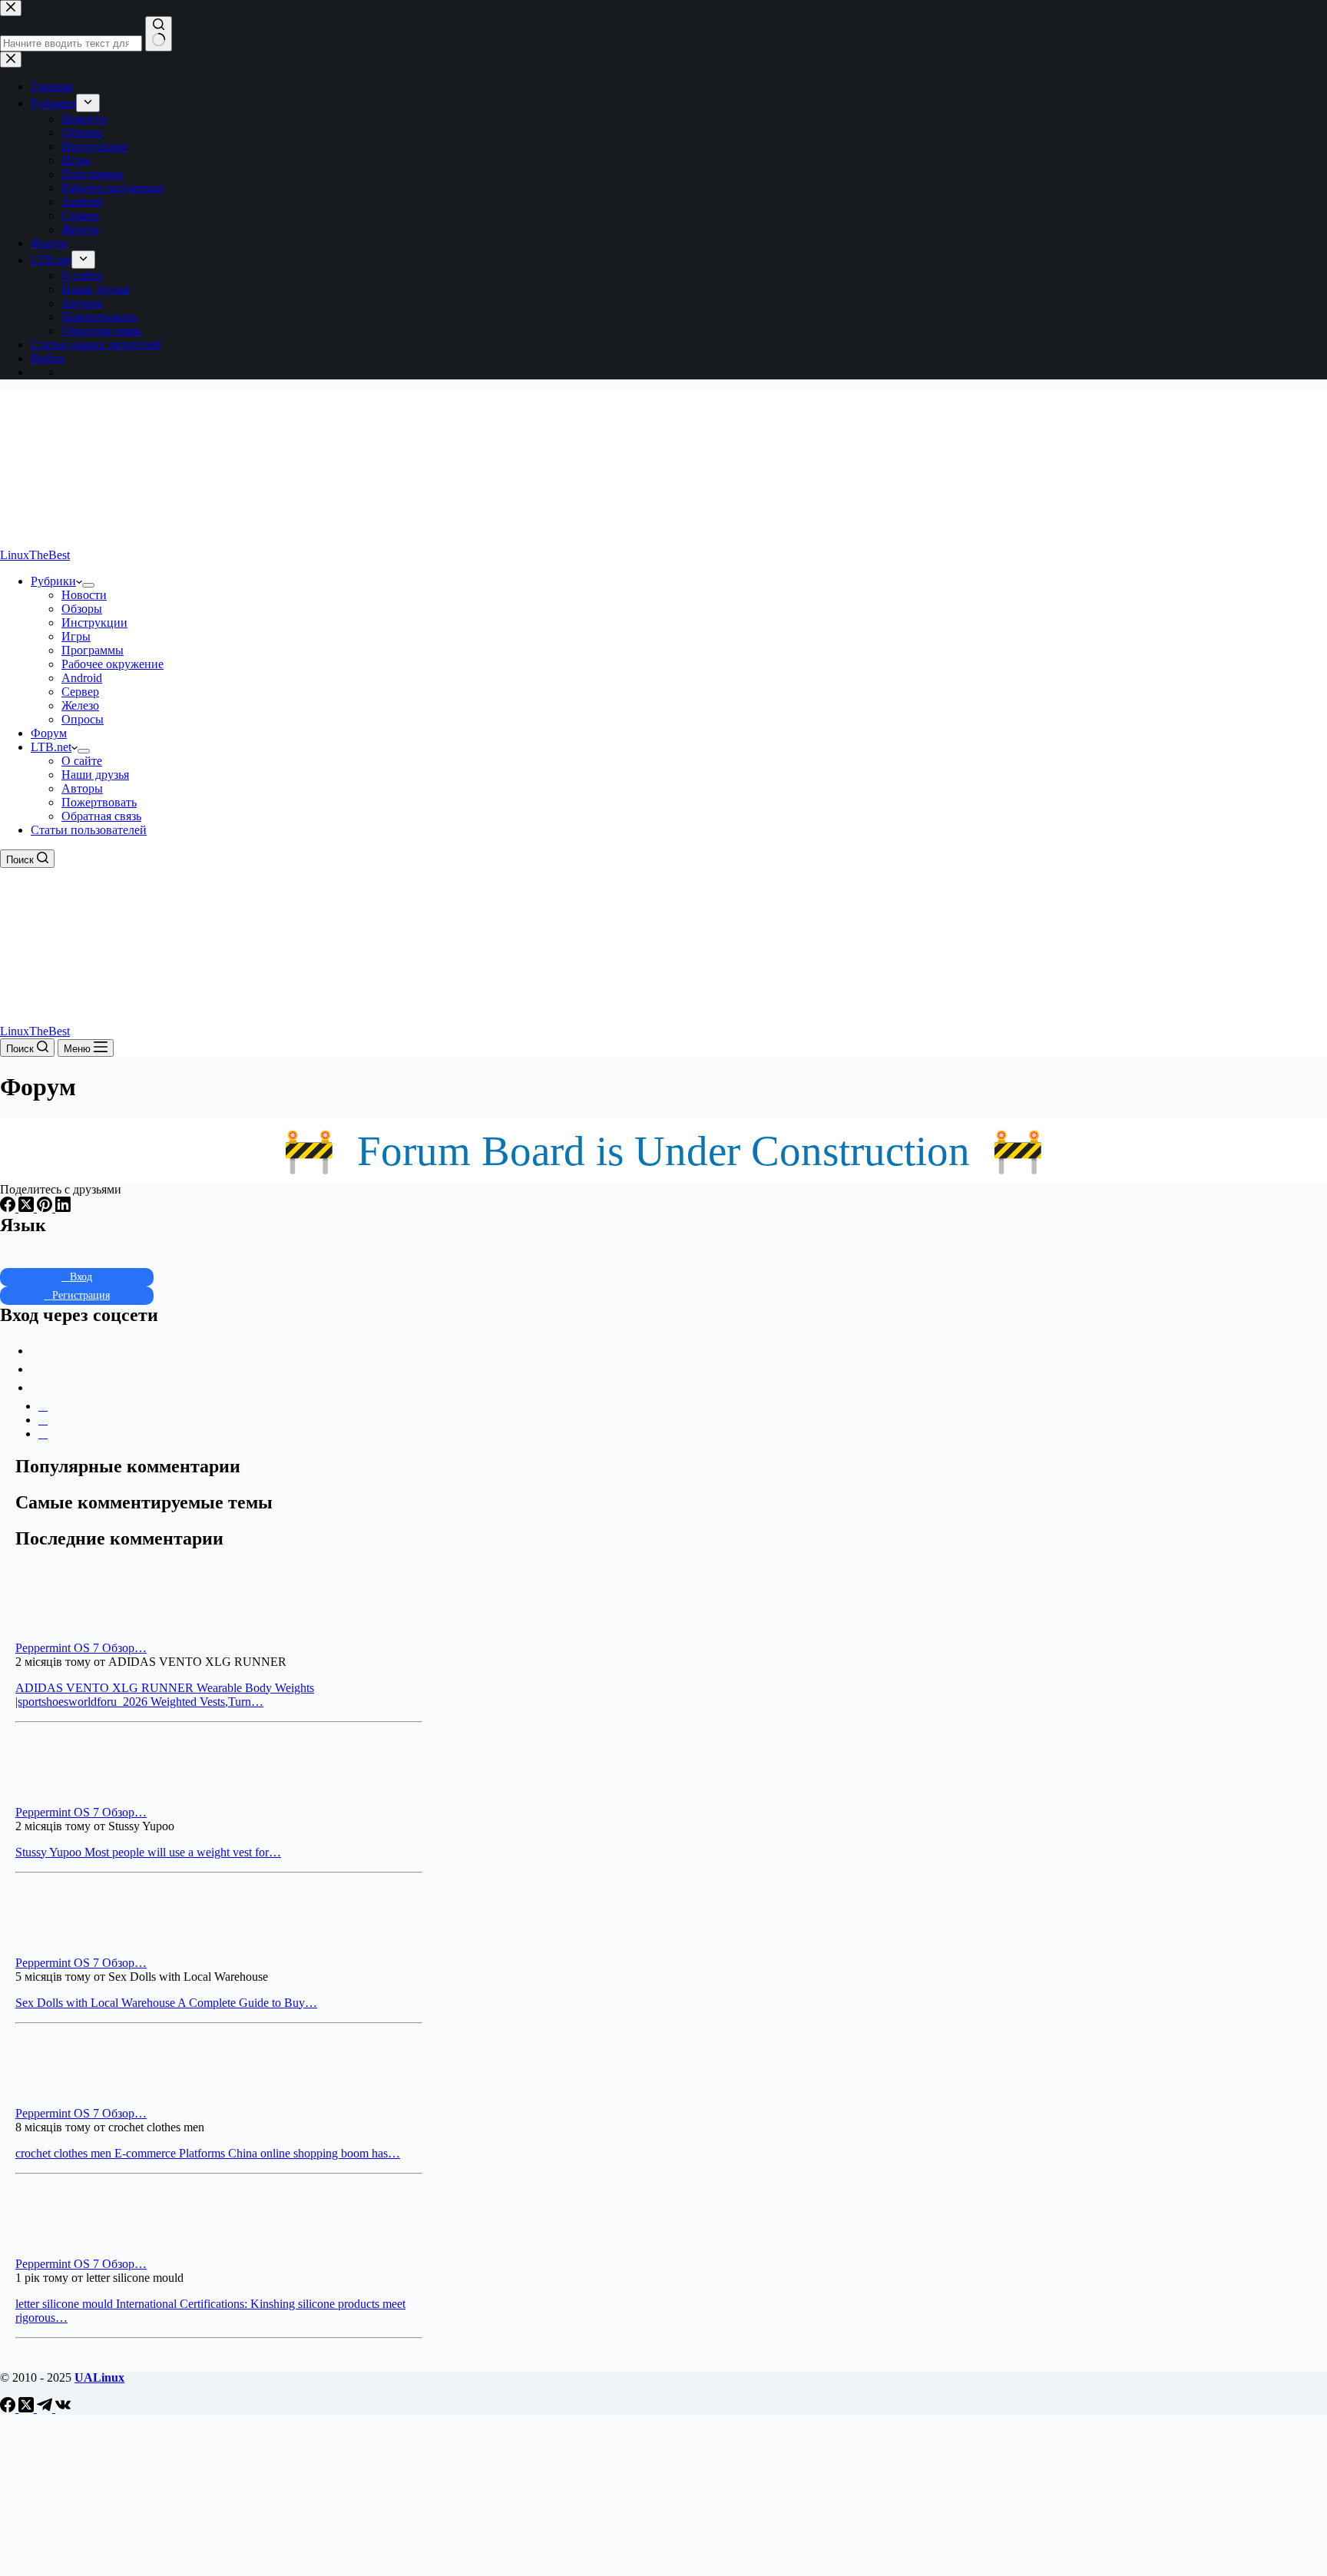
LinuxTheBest (35, 555)
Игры (76, 636)
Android (82, 678)
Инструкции (94, 622)
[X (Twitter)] (28, 1208)
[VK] (63, 2408)
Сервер (80, 692)
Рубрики (53, 581)
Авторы (82, 788)
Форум (49, 733)
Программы (93, 650)
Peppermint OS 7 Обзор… (81, 1648)
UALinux (99, 2377)
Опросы (83, 719)
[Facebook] (9, 1208)
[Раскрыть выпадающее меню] (88, 585)
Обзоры (82, 609)
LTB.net (51, 747)
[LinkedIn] (63, 1208)
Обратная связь (101, 816)
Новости (84, 595)
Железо (80, 705)
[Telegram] (46, 2408)
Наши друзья (95, 775)
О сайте (82, 761)
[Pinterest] (46, 1208)
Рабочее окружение (113, 664)
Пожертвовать (99, 802)
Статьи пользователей (89, 830)
